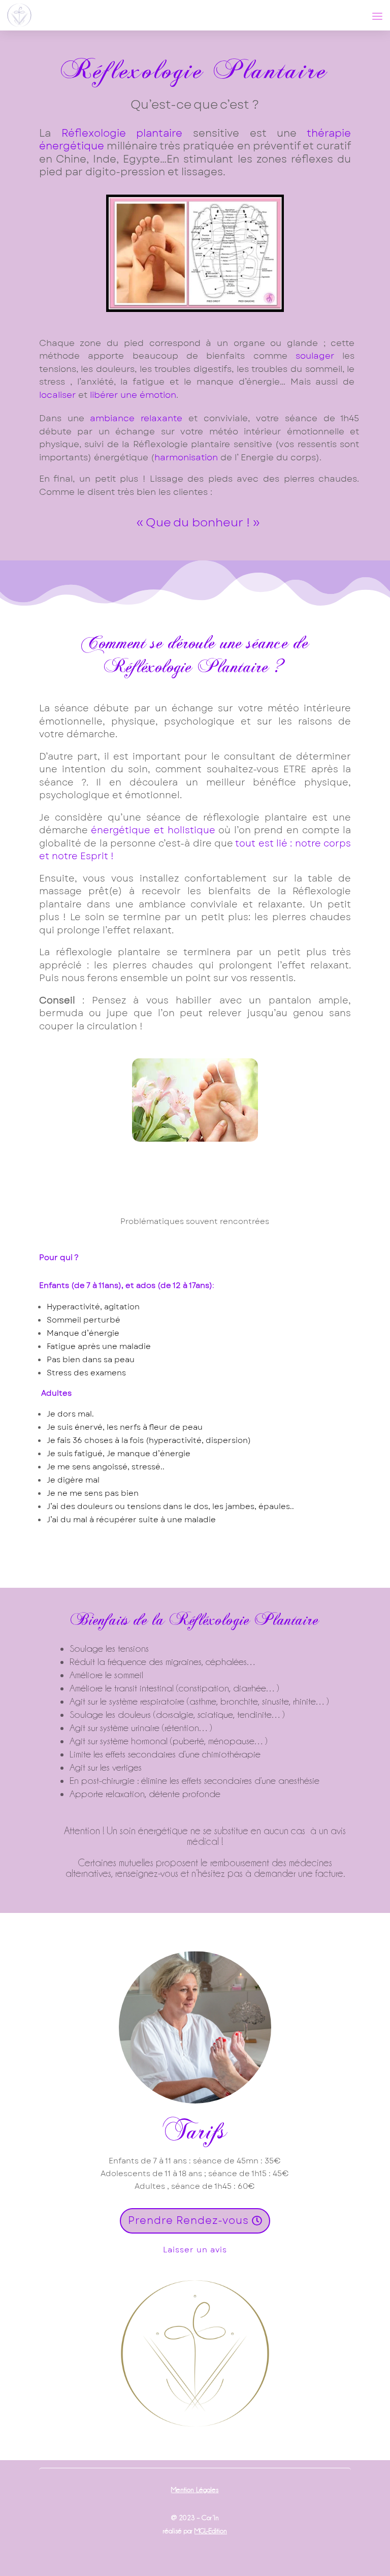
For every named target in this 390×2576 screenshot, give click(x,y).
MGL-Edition (211, 2531)
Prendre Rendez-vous (188, 2221)
